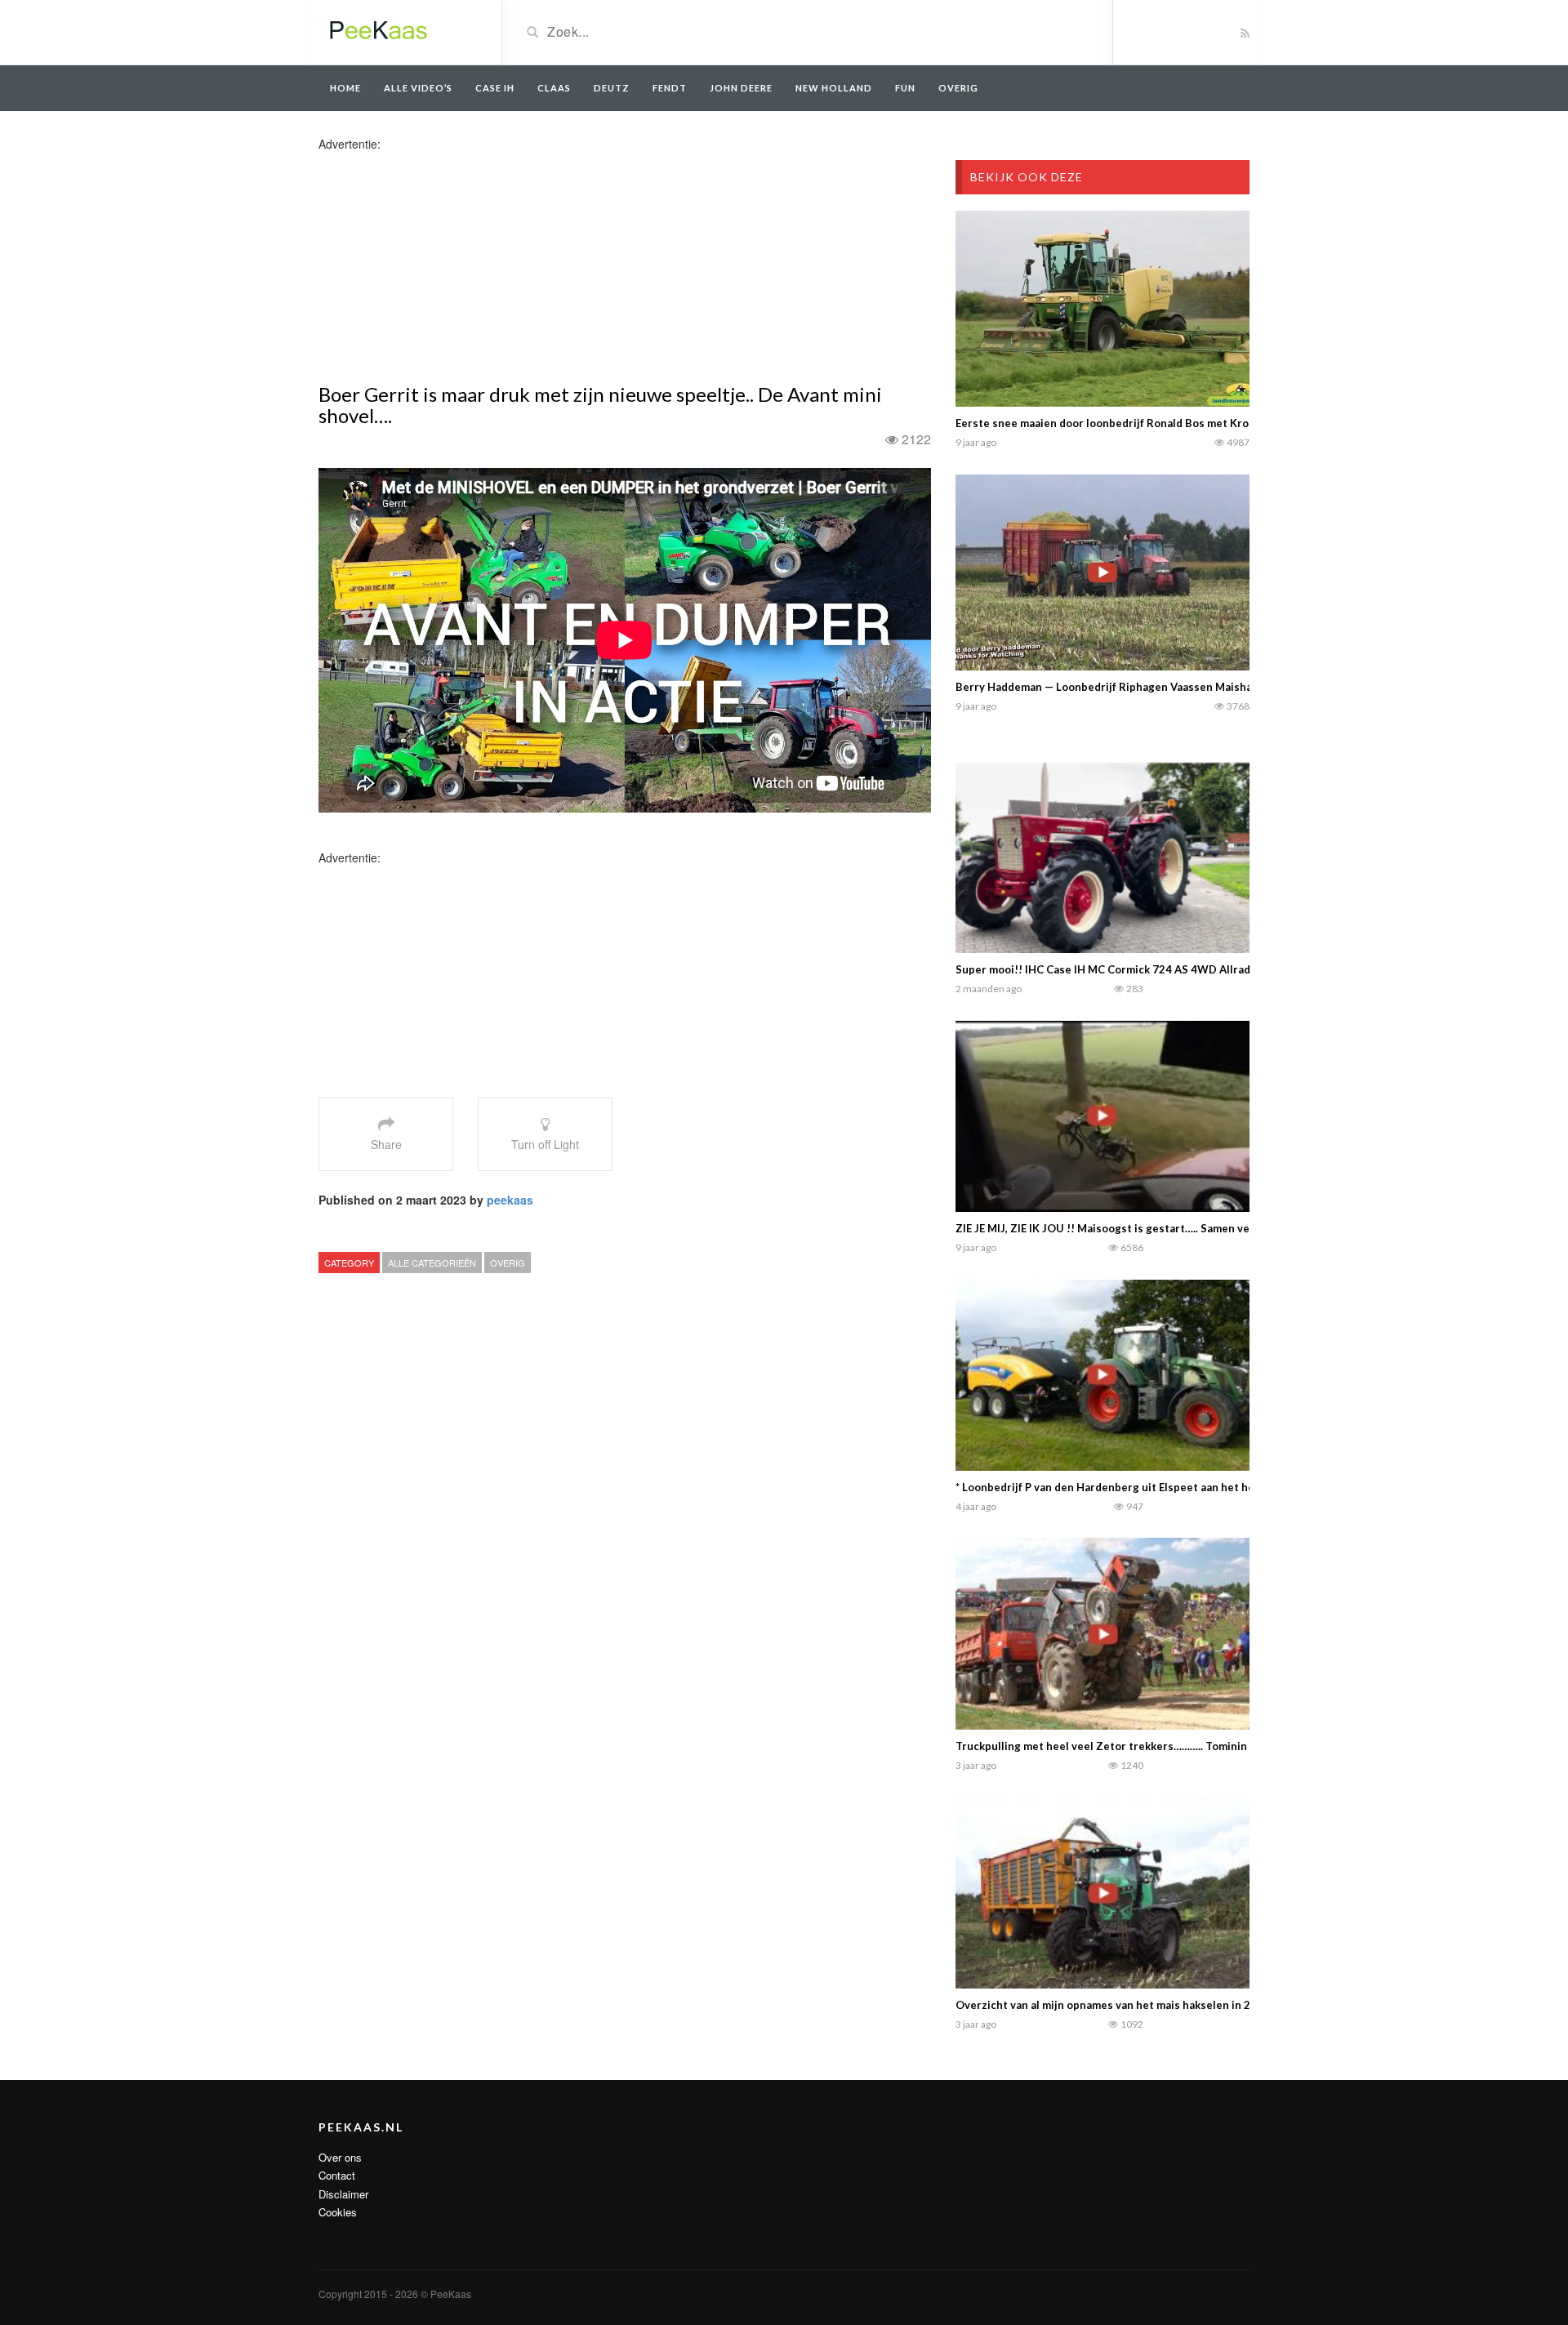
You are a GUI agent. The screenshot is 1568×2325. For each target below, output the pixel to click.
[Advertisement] (448, 266)
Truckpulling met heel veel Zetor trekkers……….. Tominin (1101, 1746)
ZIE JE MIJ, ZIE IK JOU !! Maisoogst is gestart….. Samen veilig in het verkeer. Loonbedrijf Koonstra (1206, 1228)
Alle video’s (418, 88)
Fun (905, 88)
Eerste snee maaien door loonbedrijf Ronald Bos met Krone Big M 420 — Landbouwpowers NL (1196, 423)
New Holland (834, 88)
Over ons (340, 2157)
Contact (337, 2175)
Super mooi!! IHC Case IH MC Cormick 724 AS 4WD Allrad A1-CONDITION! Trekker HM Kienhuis (1203, 969)
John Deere (741, 88)
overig (958, 88)
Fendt (670, 88)
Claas (554, 88)
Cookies (338, 2212)
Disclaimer (343, 2194)
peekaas (510, 1200)
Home (345, 88)
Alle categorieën (432, 1263)
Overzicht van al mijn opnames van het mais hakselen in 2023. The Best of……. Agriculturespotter (1206, 2005)
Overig (508, 1263)
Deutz (612, 88)
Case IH (495, 88)
